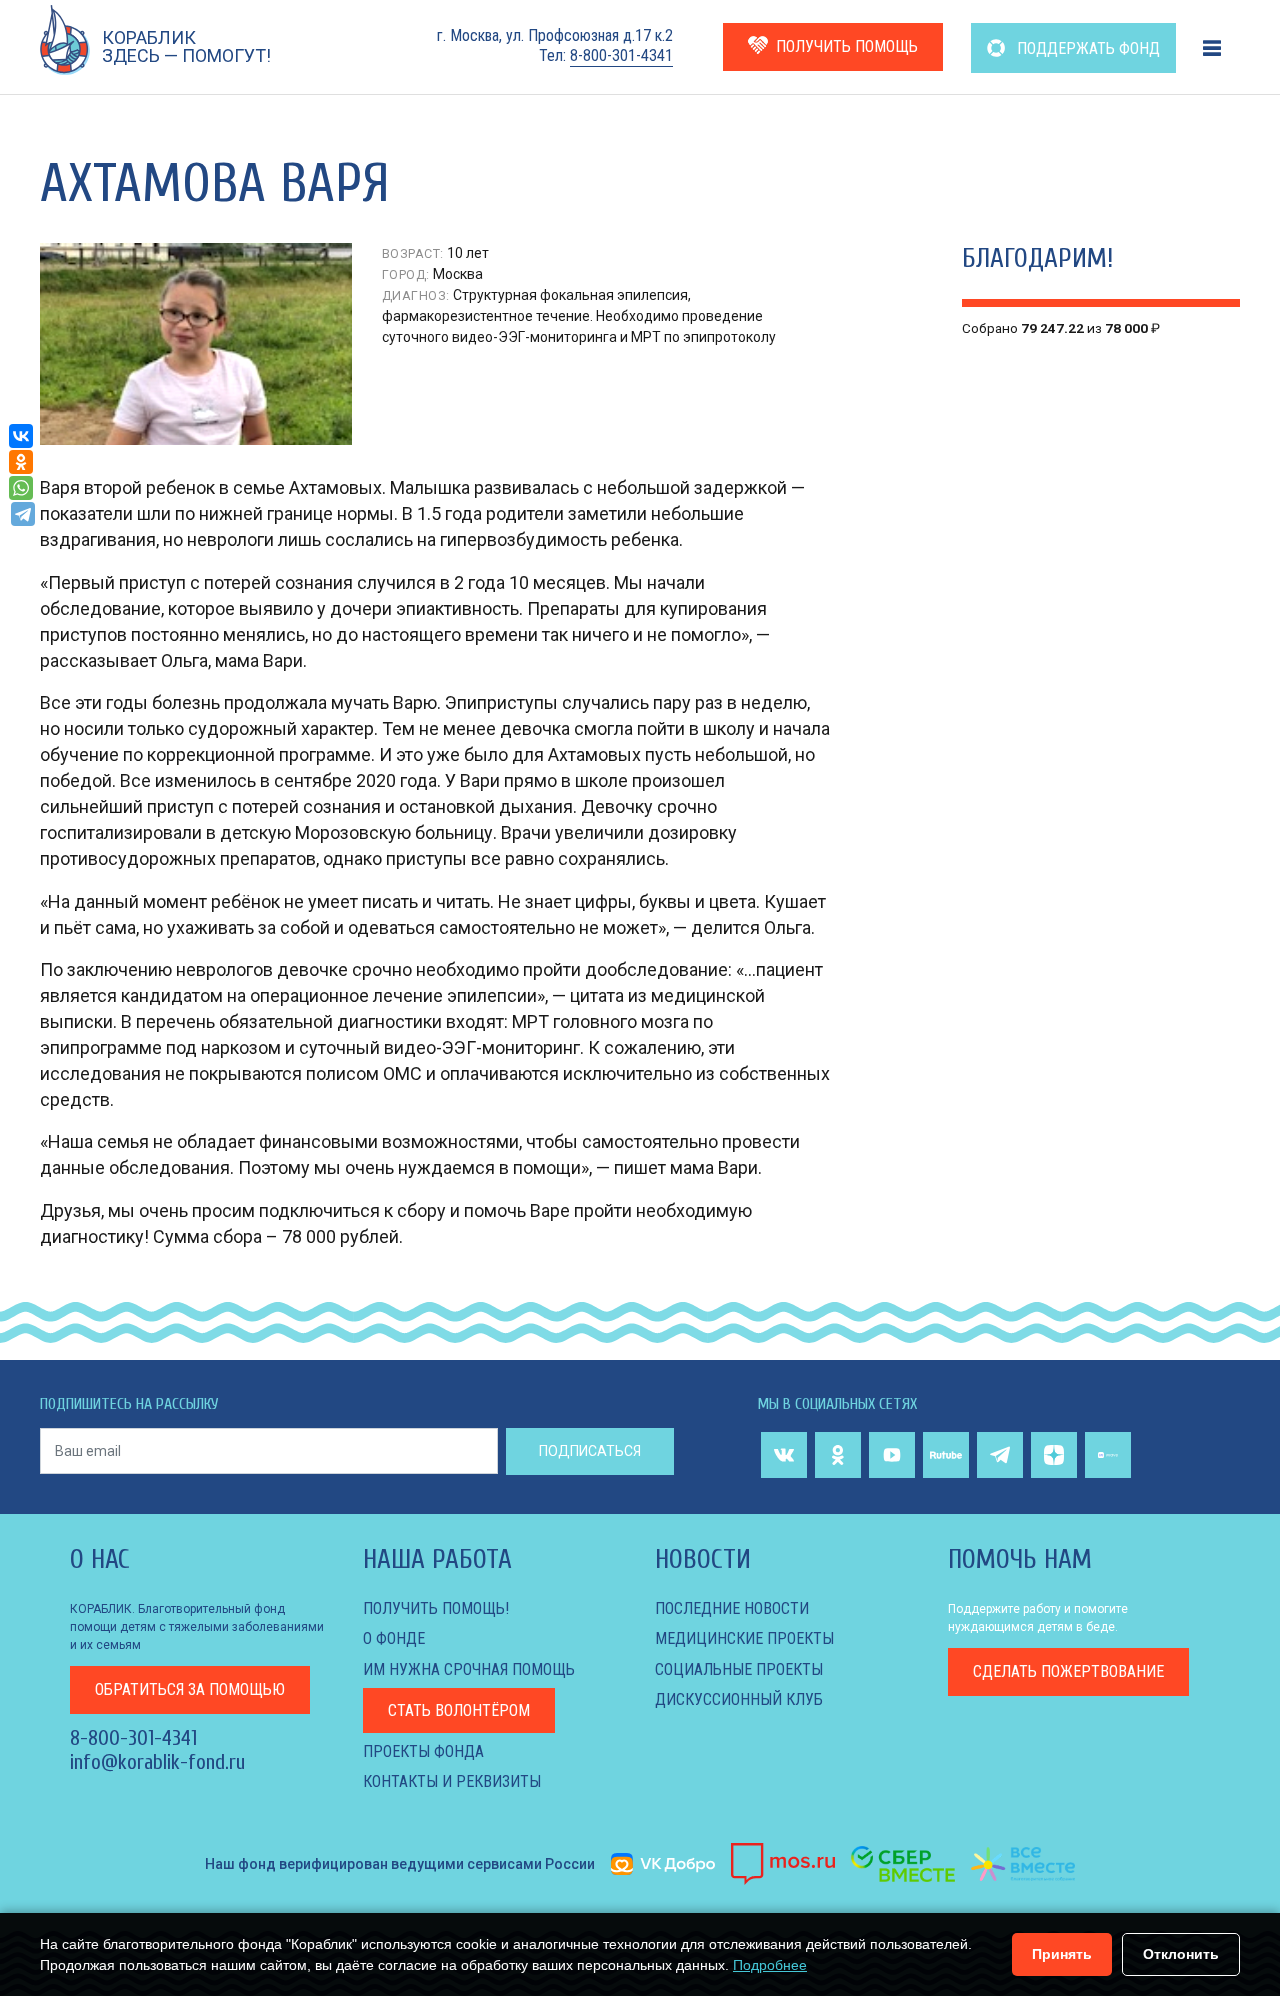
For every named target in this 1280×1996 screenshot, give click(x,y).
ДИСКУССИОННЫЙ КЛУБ (739, 1699)
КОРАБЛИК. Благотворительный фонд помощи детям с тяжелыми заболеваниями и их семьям (197, 1627)
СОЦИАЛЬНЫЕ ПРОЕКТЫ (739, 1669)
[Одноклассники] (21, 462)
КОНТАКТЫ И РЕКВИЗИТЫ (452, 1781)
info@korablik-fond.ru (157, 1762)
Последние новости (732, 1608)
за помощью (190, 1689)
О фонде (394, 1638)
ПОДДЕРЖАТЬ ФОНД (1086, 48)
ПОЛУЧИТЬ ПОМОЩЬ (847, 46)
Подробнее (770, 1965)
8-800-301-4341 (621, 55)
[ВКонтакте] (21, 436)
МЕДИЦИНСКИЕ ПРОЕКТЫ (744, 1638)
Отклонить (1181, 1954)
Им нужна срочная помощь (469, 1669)
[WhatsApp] (21, 488)
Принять (1062, 1954)
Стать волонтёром (459, 1710)
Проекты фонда (423, 1751)
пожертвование (1068, 1671)
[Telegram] (23, 514)
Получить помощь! (436, 1608)
